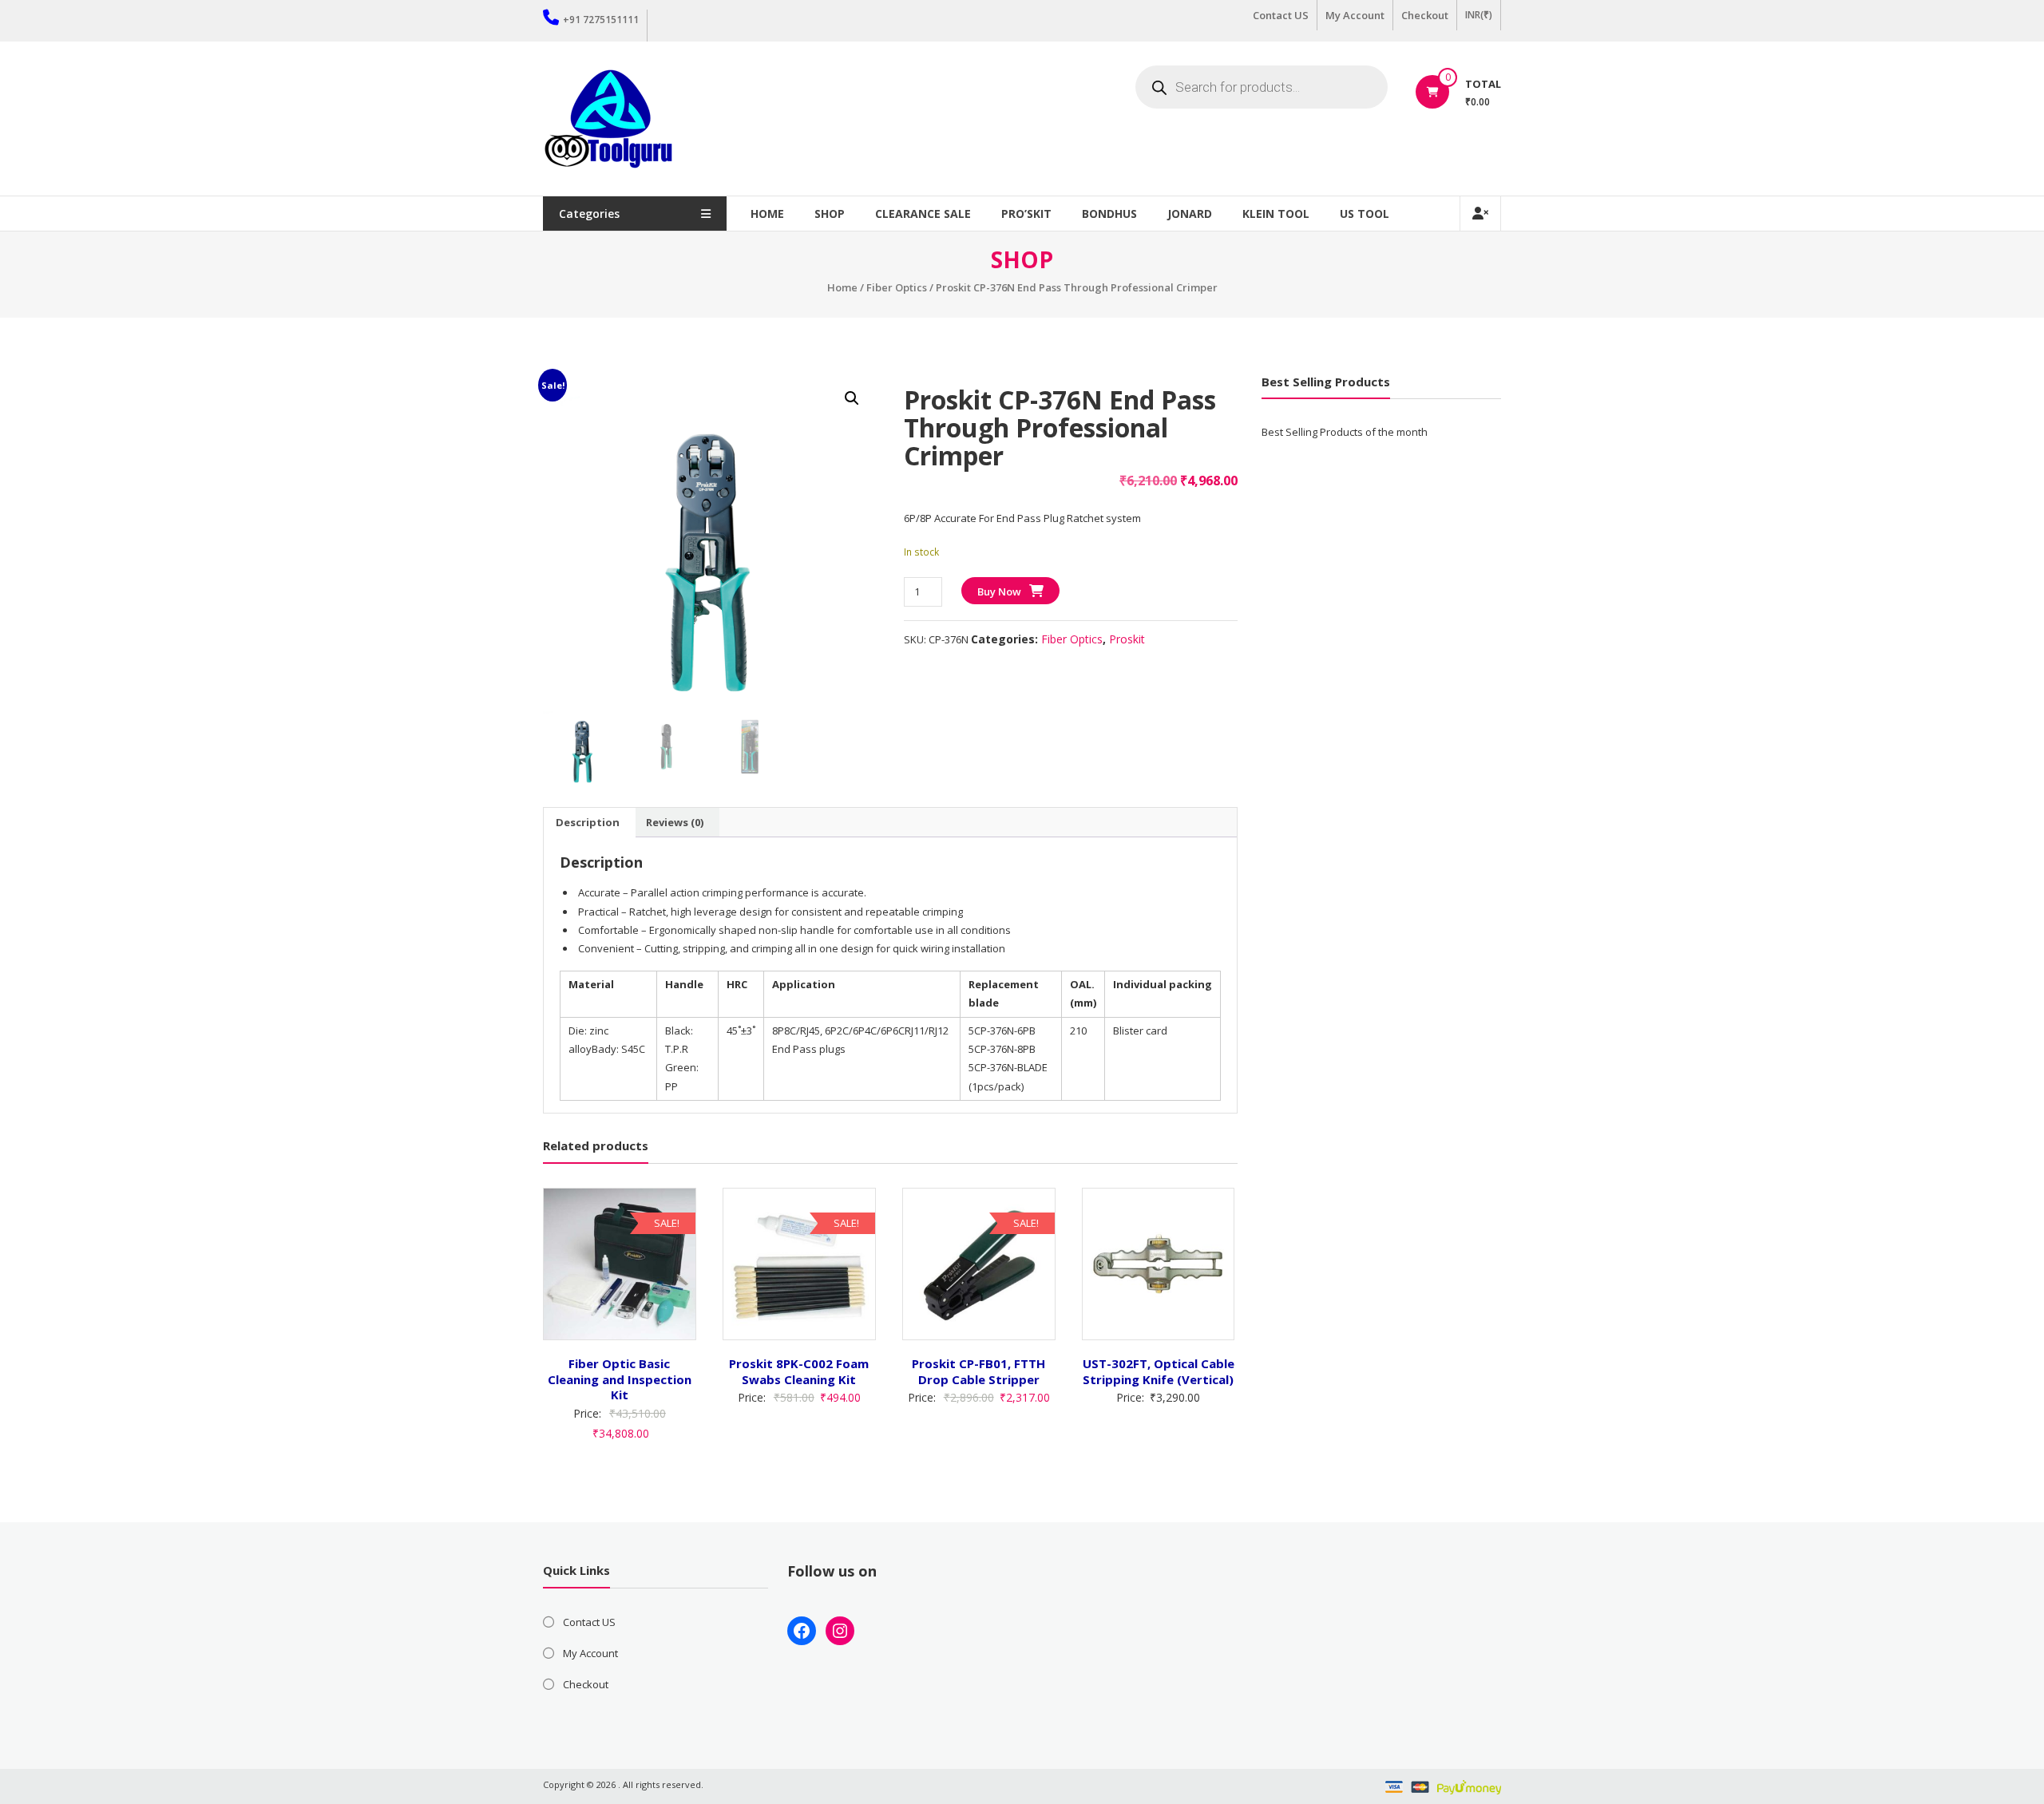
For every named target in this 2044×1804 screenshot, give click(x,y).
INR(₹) (1479, 15)
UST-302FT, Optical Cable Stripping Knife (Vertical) (1159, 1371)
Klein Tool (1276, 214)
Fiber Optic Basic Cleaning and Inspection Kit (620, 1379)
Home (767, 214)
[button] (852, 398)
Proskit (1127, 639)
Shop (830, 214)
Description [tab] (588, 822)
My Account (1355, 15)
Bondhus (1109, 214)
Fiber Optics (897, 287)
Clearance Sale (923, 214)
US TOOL (1365, 214)
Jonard (1190, 214)
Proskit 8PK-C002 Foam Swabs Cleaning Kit (799, 1371)
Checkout (1425, 15)
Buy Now (999, 591)
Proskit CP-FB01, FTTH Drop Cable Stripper (978, 1371)
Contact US (1281, 15)
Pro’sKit (1026, 214)
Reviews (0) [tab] (675, 822)
